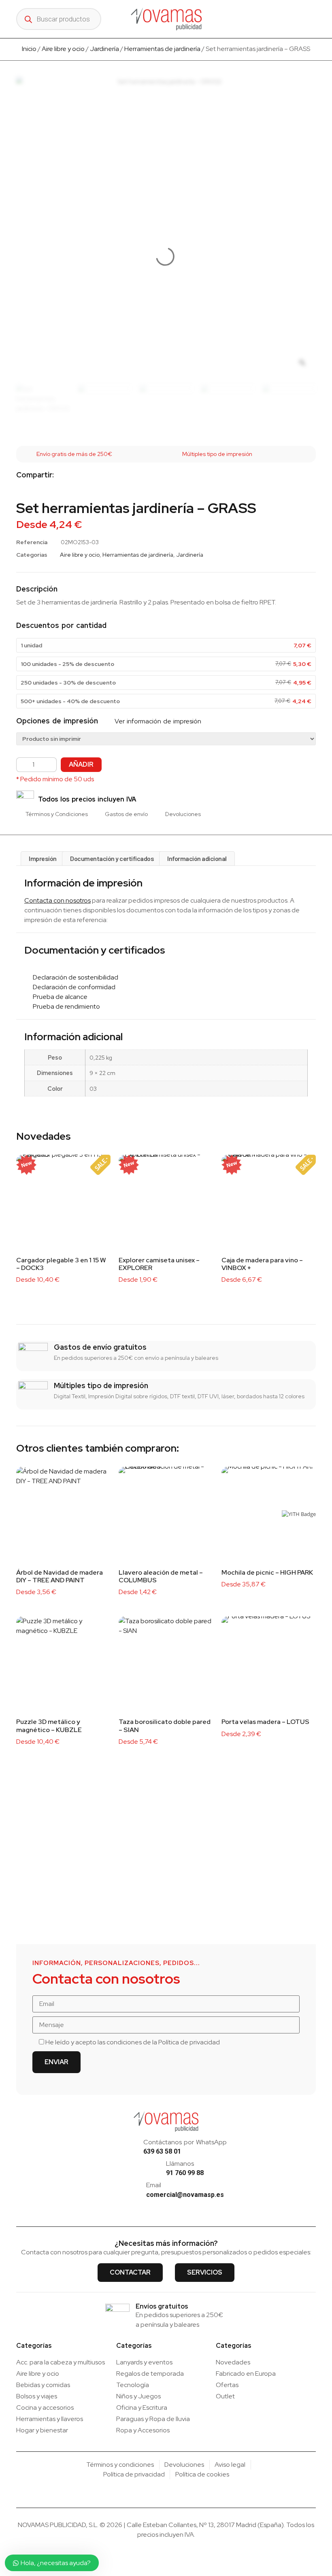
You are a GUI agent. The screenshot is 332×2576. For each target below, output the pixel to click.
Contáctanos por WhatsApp (185, 2142)
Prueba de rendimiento (65, 1006)
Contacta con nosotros (57, 900)
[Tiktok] (174, 2207)
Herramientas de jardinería (162, 49)
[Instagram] (159, 2207)
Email (154, 2185)
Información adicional (197, 858)
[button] (315, 19)
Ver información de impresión (157, 721)
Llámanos (180, 2164)
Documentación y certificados (112, 858)
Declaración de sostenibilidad (74, 977)
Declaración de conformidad (72, 987)
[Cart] (297, 19)
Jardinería (104, 49)
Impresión (43, 858)
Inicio (29, 49)
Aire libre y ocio (63, 49)
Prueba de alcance (58, 997)
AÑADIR (81, 764)
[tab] (43, 859)
